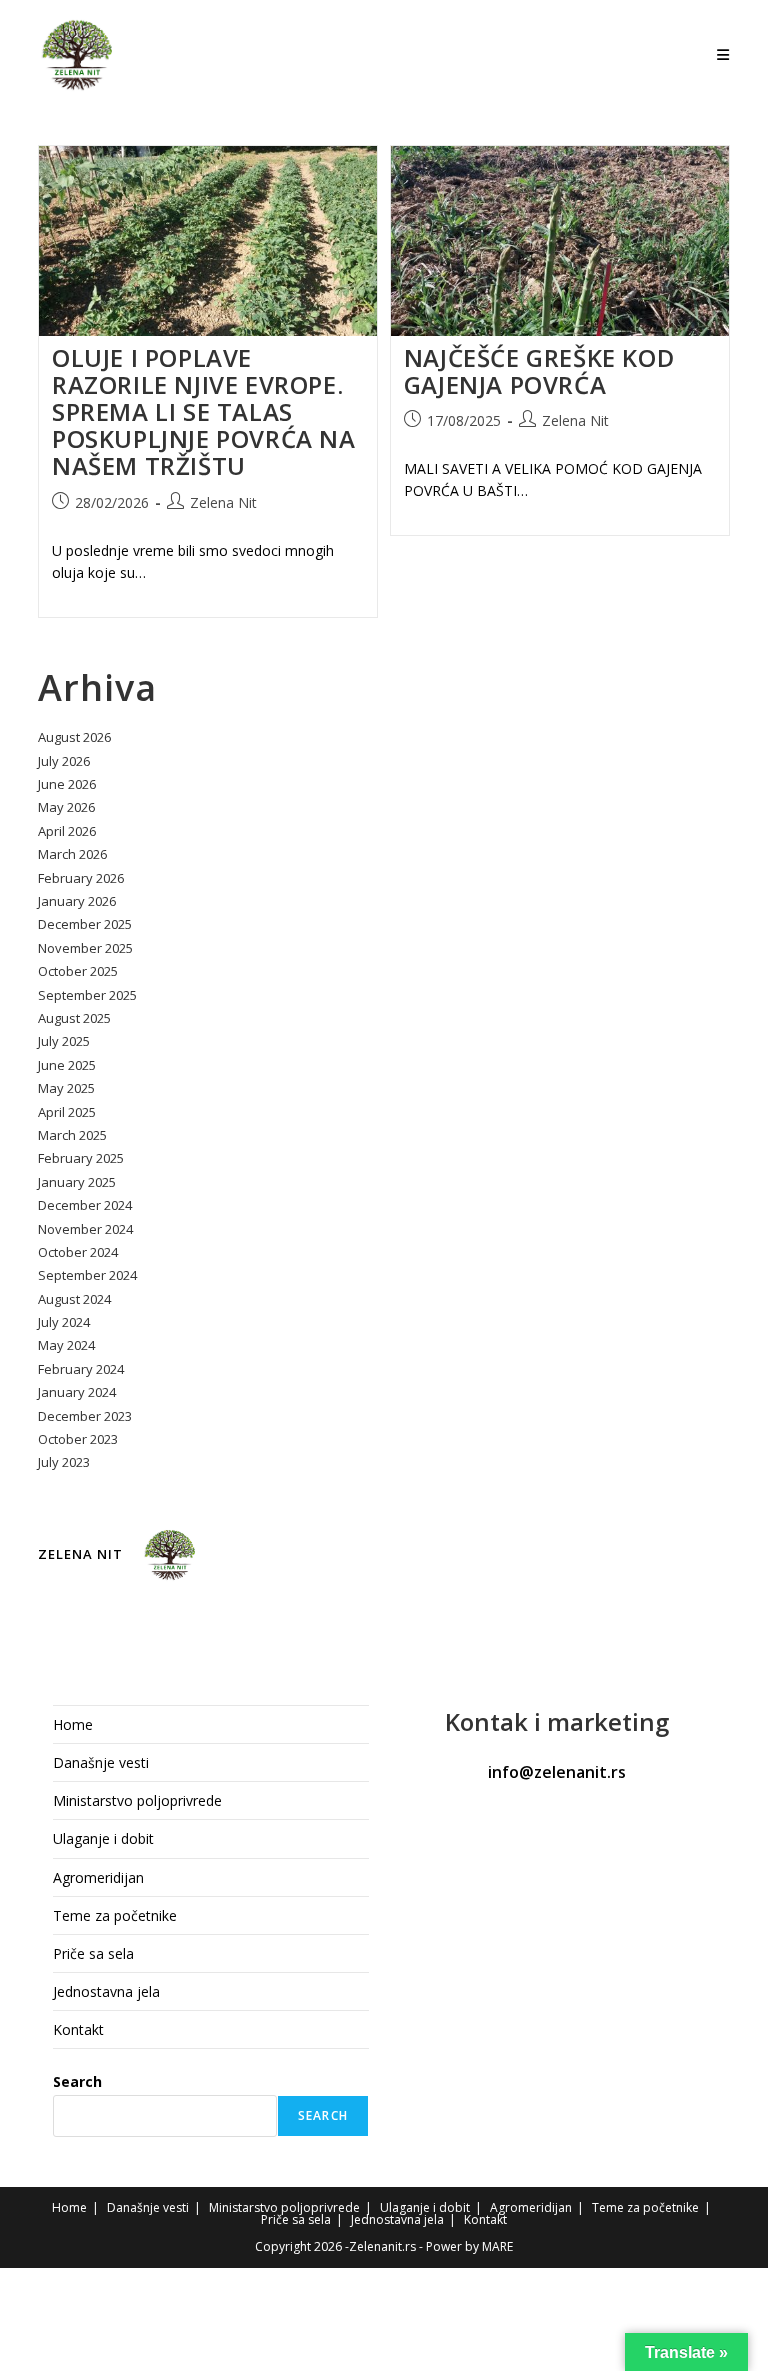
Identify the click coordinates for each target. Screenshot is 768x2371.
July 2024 (64, 1322)
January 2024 (77, 1392)
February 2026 (81, 878)
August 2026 (74, 737)
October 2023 (78, 1439)
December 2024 (85, 1205)
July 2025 (64, 1041)
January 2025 (77, 1182)
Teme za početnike (115, 1915)
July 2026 (64, 761)
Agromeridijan (98, 1877)
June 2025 (67, 1065)
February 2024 (81, 1369)
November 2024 (85, 1229)
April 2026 (67, 831)
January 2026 (77, 901)
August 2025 (74, 1018)
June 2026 (67, 784)
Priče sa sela (93, 1953)
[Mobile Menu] (723, 54)
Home (73, 1724)
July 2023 (64, 1462)
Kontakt (78, 2029)
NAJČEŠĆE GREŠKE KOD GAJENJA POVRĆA (539, 371)
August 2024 (74, 1299)
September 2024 (87, 1275)
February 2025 (81, 1158)
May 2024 (66, 1345)
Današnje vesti (101, 1762)
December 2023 (85, 1416)
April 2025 (67, 1112)
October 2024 (78, 1252)
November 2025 (85, 948)
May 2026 (66, 807)
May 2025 (66, 1088)
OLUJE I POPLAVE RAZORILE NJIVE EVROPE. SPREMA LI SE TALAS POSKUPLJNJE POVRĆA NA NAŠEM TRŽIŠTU (204, 412)
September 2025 (87, 995)
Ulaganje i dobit (103, 1838)
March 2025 (72, 1135)
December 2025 (85, 924)
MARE (497, 2246)
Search (77, 2081)
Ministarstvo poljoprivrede (137, 1800)
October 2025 (78, 971)
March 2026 (72, 854)
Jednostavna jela (106, 1991)
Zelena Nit (223, 502)
